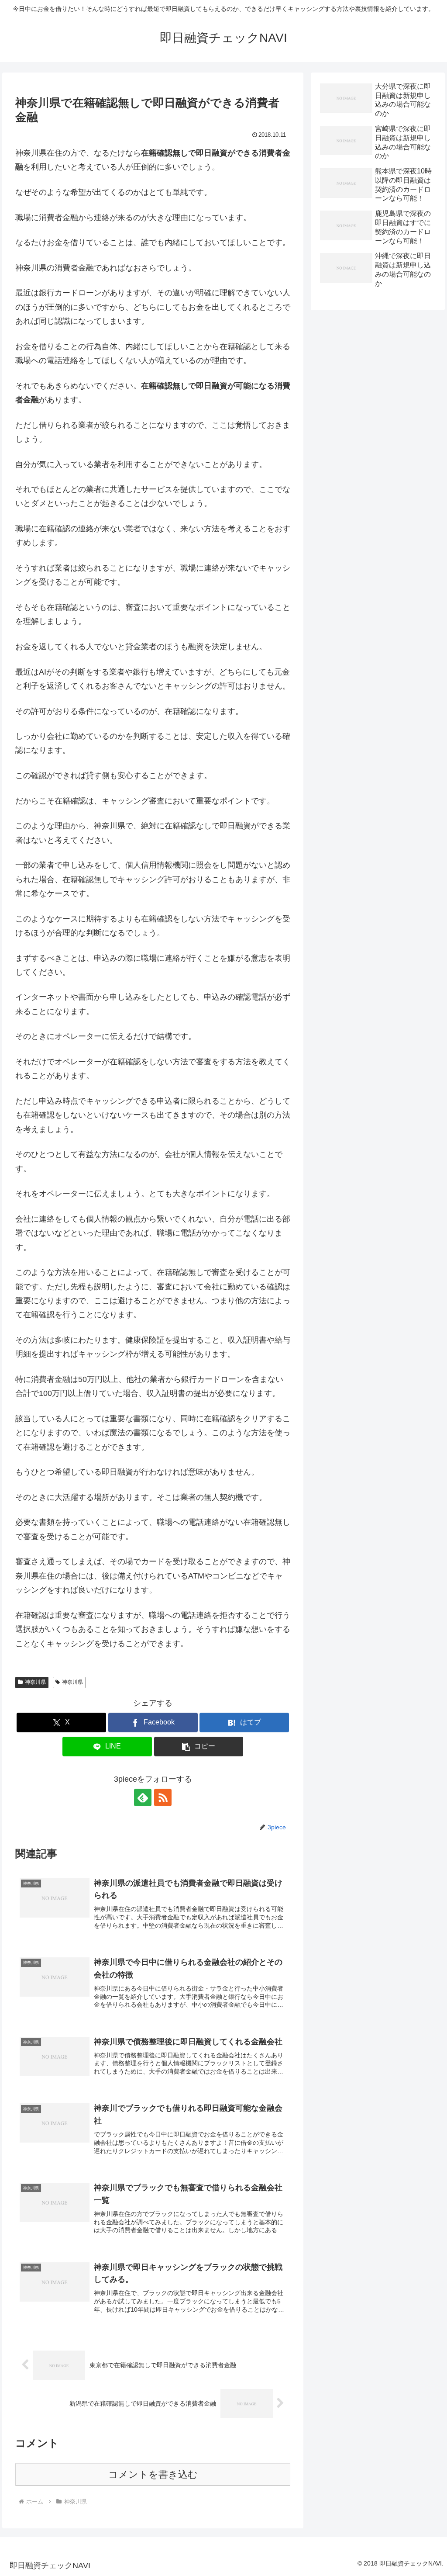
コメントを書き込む (153, 2474)
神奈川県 (35, 1682)
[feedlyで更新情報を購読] (143, 1797)
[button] (199, 1747)
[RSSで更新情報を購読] (163, 1797)
